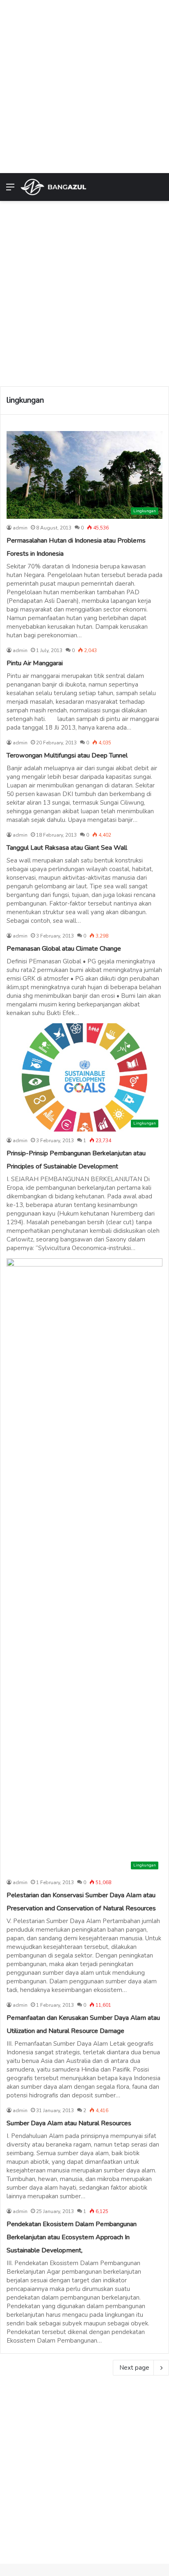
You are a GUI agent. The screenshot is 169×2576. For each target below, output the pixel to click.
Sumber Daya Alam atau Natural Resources (69, 2123)
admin (20, 528)
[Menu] (10, 190)
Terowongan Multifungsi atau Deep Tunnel (67, 755)
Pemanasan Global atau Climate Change (64, 949)
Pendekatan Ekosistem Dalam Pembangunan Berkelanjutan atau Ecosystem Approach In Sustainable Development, (72, 2237)
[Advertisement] (84, 84)
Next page (134, 2368)
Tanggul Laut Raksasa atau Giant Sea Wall (67, 848)
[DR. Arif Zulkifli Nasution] (53, 187)
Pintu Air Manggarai (35, 663)
